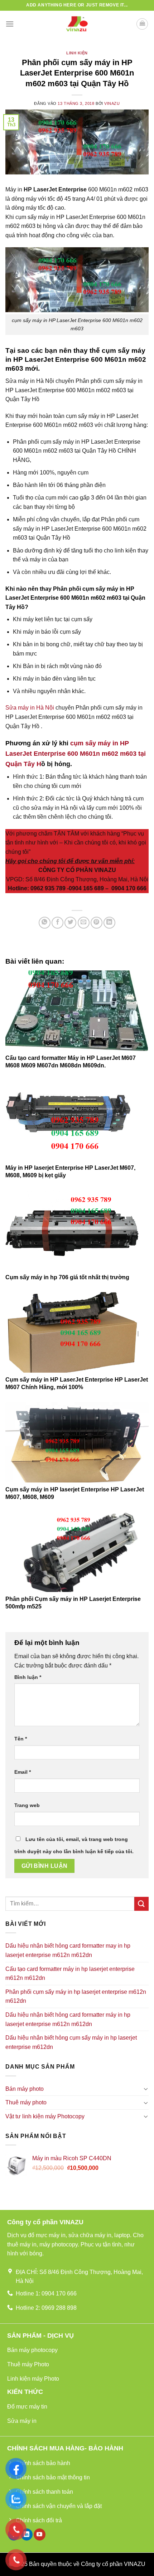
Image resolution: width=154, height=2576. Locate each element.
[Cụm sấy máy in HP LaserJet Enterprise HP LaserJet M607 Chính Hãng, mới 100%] (77, 1332)
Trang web (27, 1805)
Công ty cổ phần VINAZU (113, 2564)
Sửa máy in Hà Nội (30, 708)
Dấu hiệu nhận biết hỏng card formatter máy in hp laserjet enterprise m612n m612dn (68, 2019)
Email (23, 1772)
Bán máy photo (25, 2089)
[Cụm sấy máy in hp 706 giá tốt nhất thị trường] (77, 1230)
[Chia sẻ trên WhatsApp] (45, 923)
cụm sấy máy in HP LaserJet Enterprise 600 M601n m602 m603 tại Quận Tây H (76, 754)
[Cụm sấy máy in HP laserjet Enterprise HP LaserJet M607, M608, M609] (77, 1442)
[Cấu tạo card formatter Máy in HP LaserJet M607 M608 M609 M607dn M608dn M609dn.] (77, 1011)
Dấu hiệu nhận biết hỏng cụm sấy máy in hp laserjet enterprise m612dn (71, 2042)
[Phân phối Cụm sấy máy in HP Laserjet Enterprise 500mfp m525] (77, 1552)
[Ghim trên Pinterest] (97, 923)
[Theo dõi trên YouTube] (40, 2534)
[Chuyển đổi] (146, 2089)
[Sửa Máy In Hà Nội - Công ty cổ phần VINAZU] (77, 24)
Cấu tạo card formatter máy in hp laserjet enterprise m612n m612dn (70, 1974)
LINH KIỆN (77, 53)
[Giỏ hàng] (142, 24)
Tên (21, 1739)
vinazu (112, 103)
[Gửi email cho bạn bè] (84, 923)
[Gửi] (141, 1904)
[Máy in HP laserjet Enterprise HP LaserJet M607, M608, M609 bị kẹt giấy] (77, 1121)
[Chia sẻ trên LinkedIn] (109, 923)
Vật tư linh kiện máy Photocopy (45, 2116)
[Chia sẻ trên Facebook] (57, 923)
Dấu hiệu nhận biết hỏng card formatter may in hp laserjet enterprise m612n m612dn (68, 1950)
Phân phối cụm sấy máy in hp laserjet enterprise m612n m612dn (76, 1996)
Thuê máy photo (26, 2102)
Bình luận (28, 1677)
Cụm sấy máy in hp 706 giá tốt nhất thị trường (67, 1277)
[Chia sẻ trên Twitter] (70, 923)
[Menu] (10, 24)
